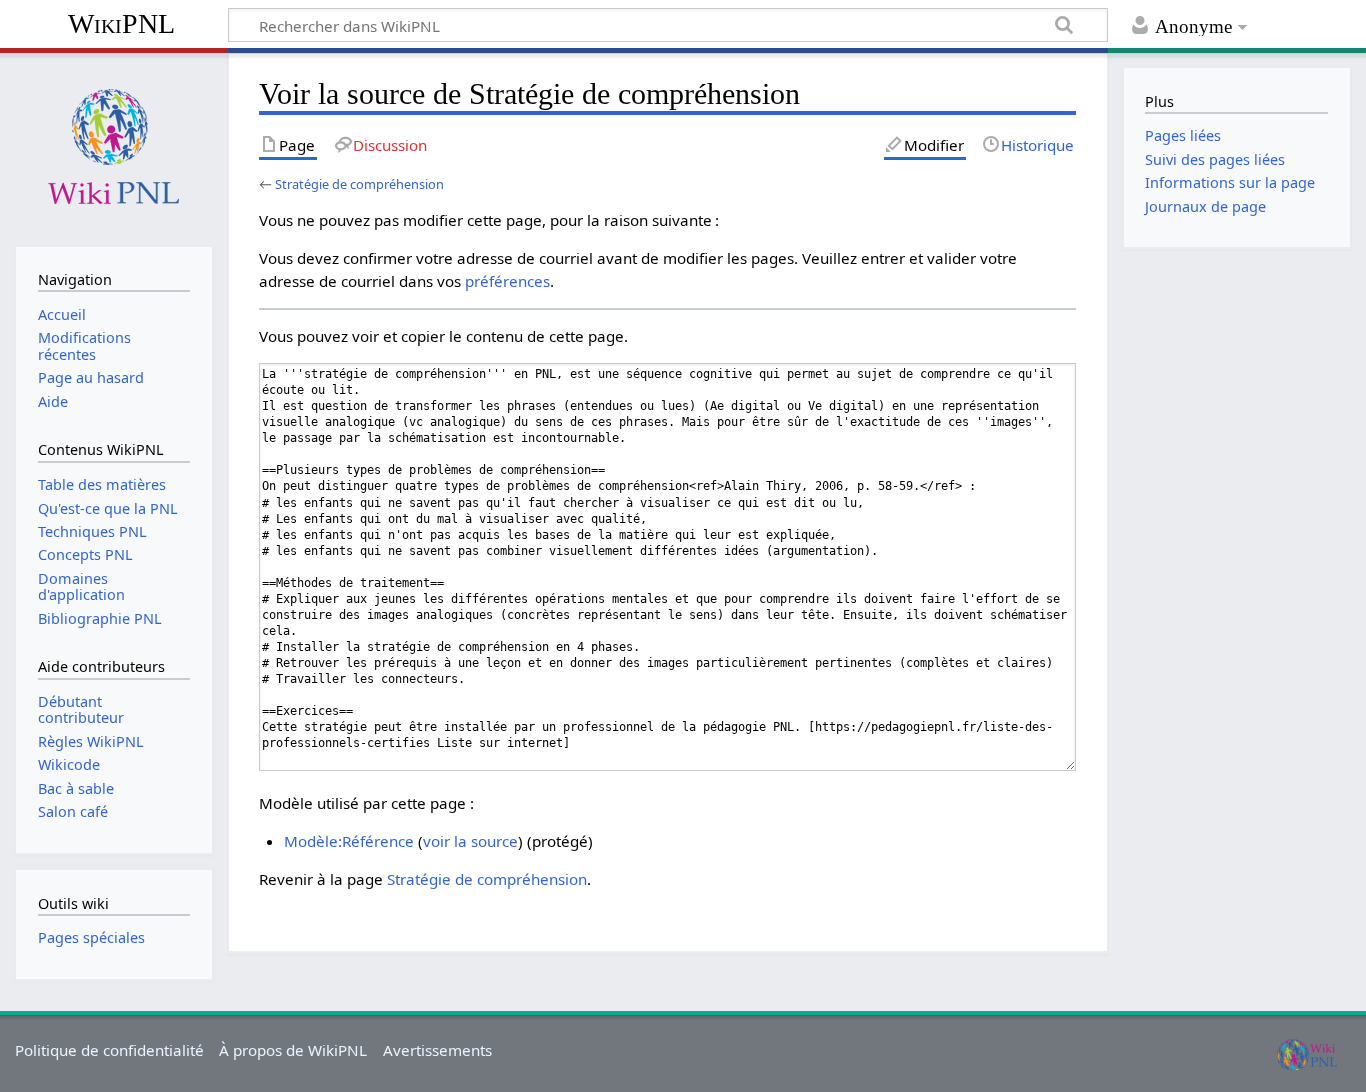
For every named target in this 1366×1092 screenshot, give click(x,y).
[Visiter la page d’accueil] (113, 147)
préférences (507, 281)
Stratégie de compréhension (359, 184)
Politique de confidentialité (109, 1050)
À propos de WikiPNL (293, 1050)
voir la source (470, 841)
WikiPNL (121, 23)
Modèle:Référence (349, 841)
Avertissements (437, 1050)
